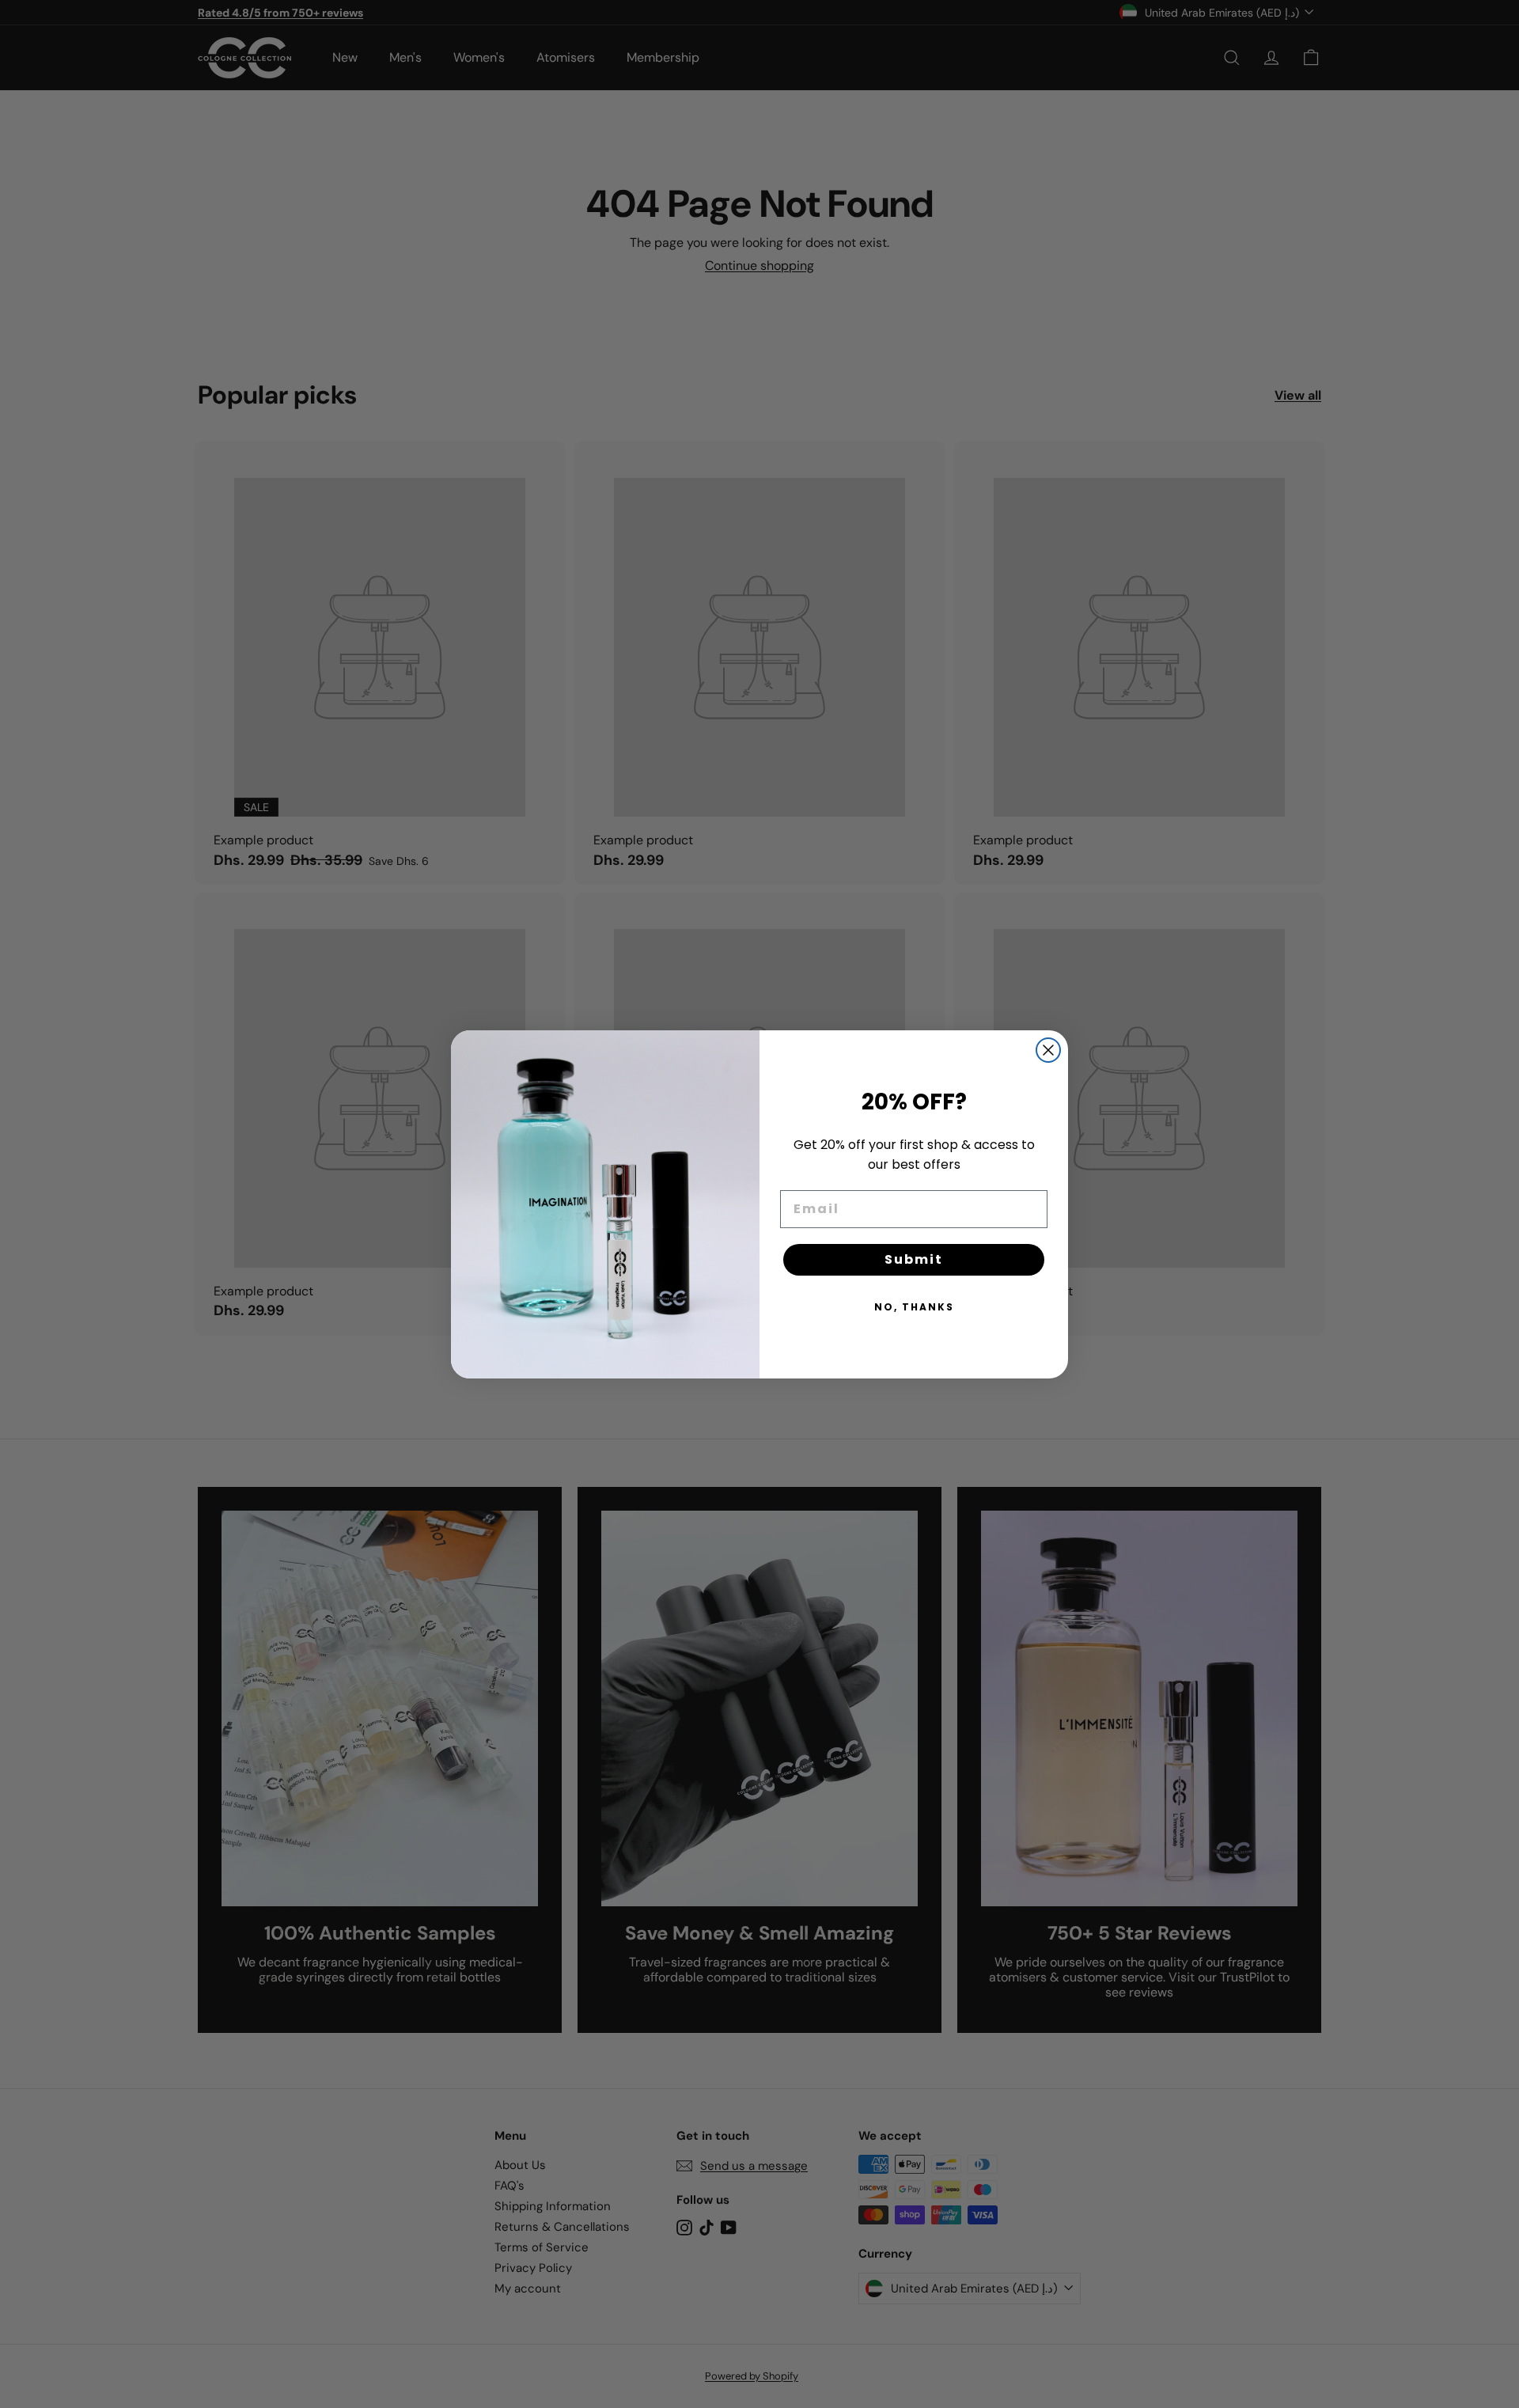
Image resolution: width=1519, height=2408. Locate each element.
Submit (914, 1259)
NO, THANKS (914, 1307)
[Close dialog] (1048, 1050)
